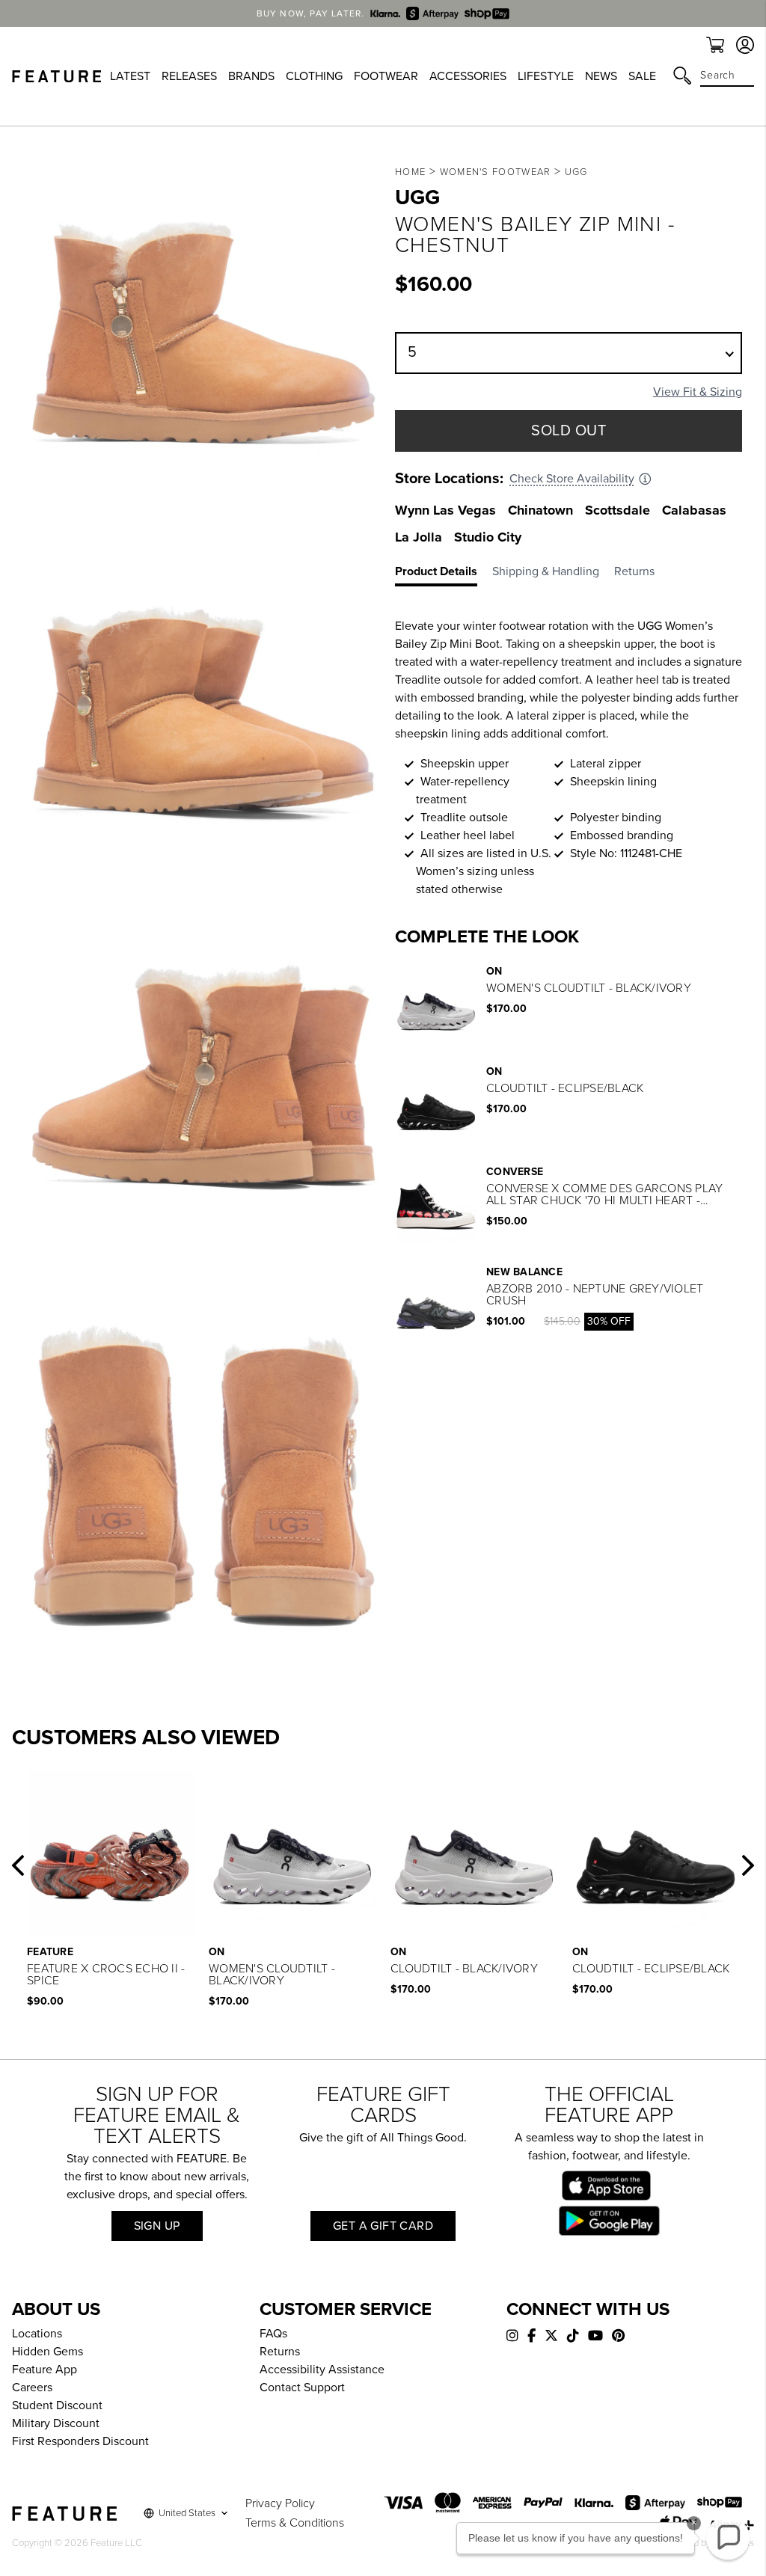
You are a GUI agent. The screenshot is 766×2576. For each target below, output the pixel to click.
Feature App (45, 2370)
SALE (642, 76)
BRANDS (251, 76)
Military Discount (56, 2423)
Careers (32, 2388)
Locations (37, 2334)
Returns (280, 2352)
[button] (18, 1865)
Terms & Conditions (295, 2523)
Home (410, 172)
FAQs (273, 2334)
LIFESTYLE (546, 76)
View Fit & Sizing (698, 392)
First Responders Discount (80, 2441)
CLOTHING (314, 76)
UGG (576, 172)
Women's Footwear (496, 172)
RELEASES (189, 76)
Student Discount (57, 2405)
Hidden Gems (48, 2352)
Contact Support (302, 2388)
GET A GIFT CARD (383, 2226)
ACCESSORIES (468, 76)
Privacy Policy (280, 2503)
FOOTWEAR (386, 76)
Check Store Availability (572, 479)
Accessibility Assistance (322, 2370)
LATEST (130, 76)
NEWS (601, 76)
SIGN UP (157, 2226)
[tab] (444, 574)
